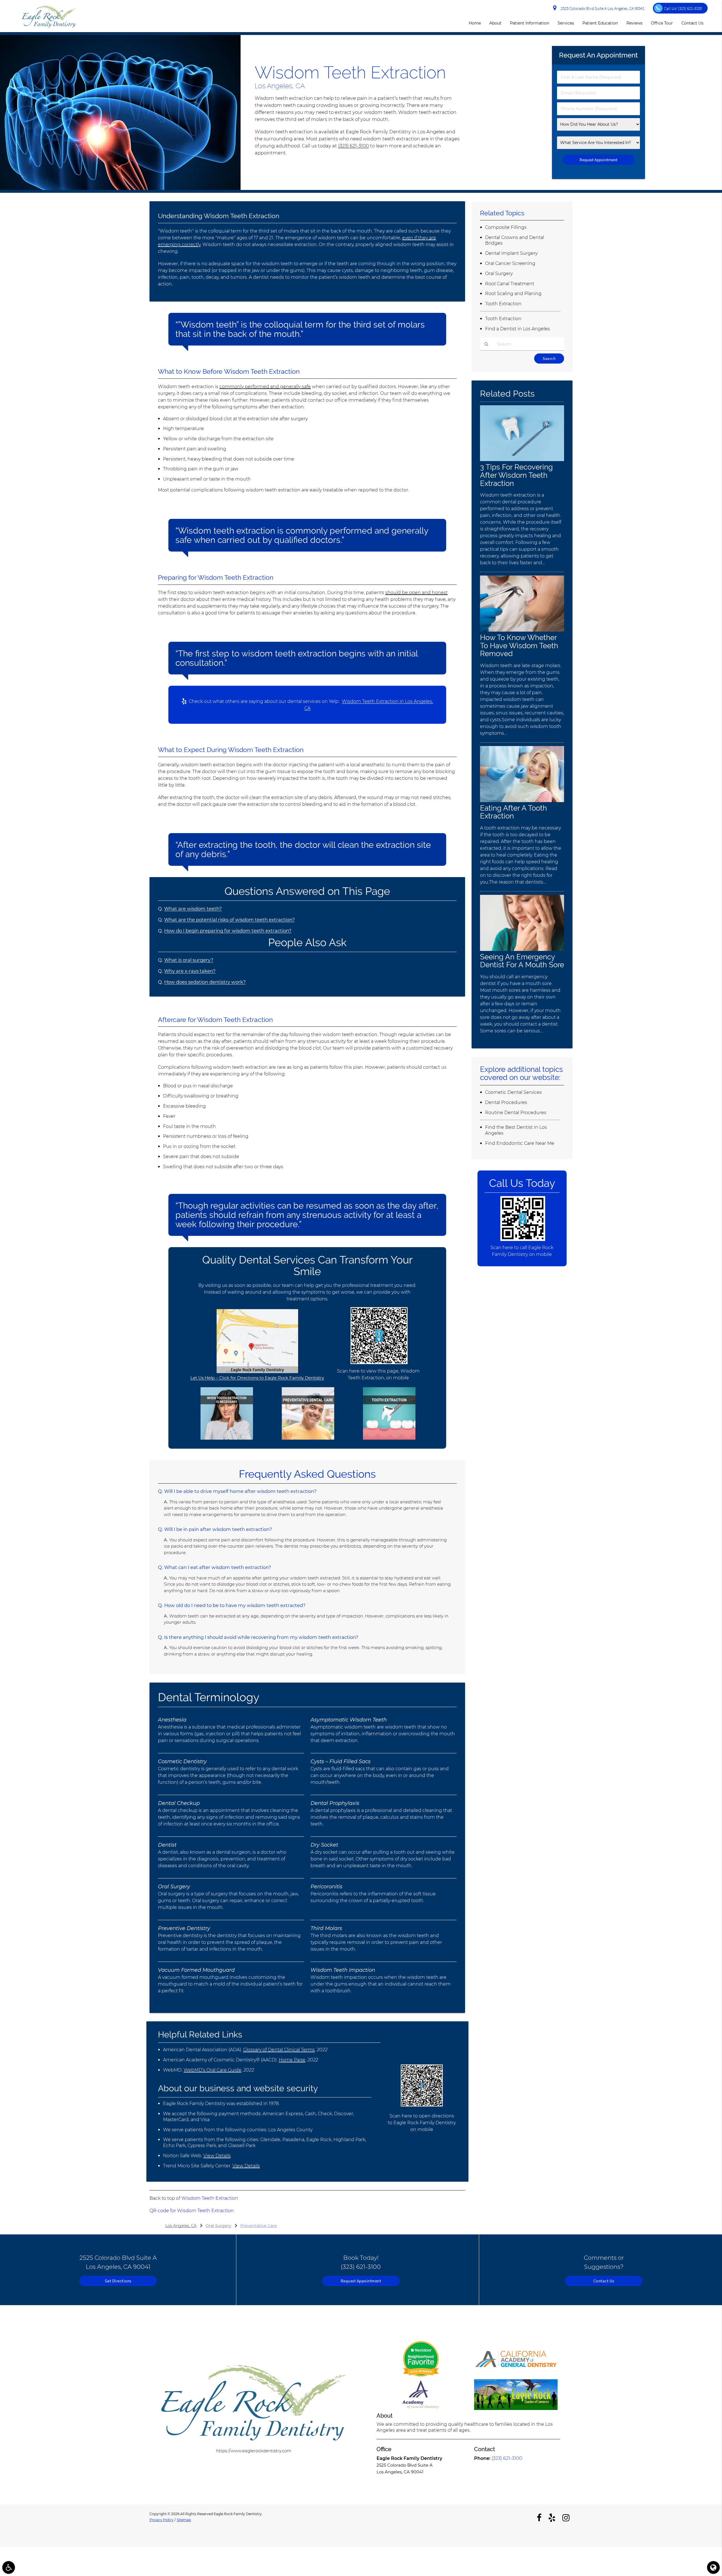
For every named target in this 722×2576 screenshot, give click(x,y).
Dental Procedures (506, 1102)
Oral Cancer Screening (510, 263)
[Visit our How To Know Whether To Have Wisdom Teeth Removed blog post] (522, 630)
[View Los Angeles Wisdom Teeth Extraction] (120, 188)
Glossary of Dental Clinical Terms (279, 2050)
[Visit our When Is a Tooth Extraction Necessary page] (227, 1438)
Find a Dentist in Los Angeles (518, 329)
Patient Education (600, 23)
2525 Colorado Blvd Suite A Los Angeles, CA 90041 (602, 8)
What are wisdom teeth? (193, 909)
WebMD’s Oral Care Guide (213, 2070)
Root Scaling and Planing (513, 294)
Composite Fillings (506, 227)
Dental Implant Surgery (511, 253)
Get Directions (118, 2281)
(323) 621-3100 (354, 146)
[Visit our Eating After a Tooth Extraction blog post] (522, 801)
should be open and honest (416, 593)
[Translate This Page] (713, 2567)
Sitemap (184, 2520)
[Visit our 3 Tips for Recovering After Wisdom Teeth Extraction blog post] (522, 460)
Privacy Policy (161, 2520)
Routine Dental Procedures (516, 1113)
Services (566, 23)
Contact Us (692, 23)
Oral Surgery (499, 274)
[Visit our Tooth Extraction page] (389, 1438)
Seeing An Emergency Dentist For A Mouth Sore (522, 961)
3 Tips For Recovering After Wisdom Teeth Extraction (516, 475)
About (495, 23)
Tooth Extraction (503, 304)
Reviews (634, 23)
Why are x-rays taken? (190, 971)
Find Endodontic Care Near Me (520, 1143)
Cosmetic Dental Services (513, 1092)
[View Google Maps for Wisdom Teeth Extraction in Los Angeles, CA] (257, 1372)
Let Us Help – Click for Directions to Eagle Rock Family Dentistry (257, 1378)
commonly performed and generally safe (265, 387)
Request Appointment (361, 2281)
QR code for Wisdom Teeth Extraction (192, 2211)
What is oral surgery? (189, 960)
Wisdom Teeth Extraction (210, 2198)
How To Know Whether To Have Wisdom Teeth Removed (519, 646)
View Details (217, 2156)
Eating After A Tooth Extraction (513, 812)
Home (475, 23)
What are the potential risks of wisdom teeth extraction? (229, 920)
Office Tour (662, 23)
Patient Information (530, 23)
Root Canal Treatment (510, 284)
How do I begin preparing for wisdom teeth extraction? (228, 931)
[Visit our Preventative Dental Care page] (308, 1438)
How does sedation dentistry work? (205, 982)
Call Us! (683, 8)
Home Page (292, 2060)
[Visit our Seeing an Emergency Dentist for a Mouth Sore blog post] (522, 949)
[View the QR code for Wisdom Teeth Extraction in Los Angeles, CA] (379, 1363)
